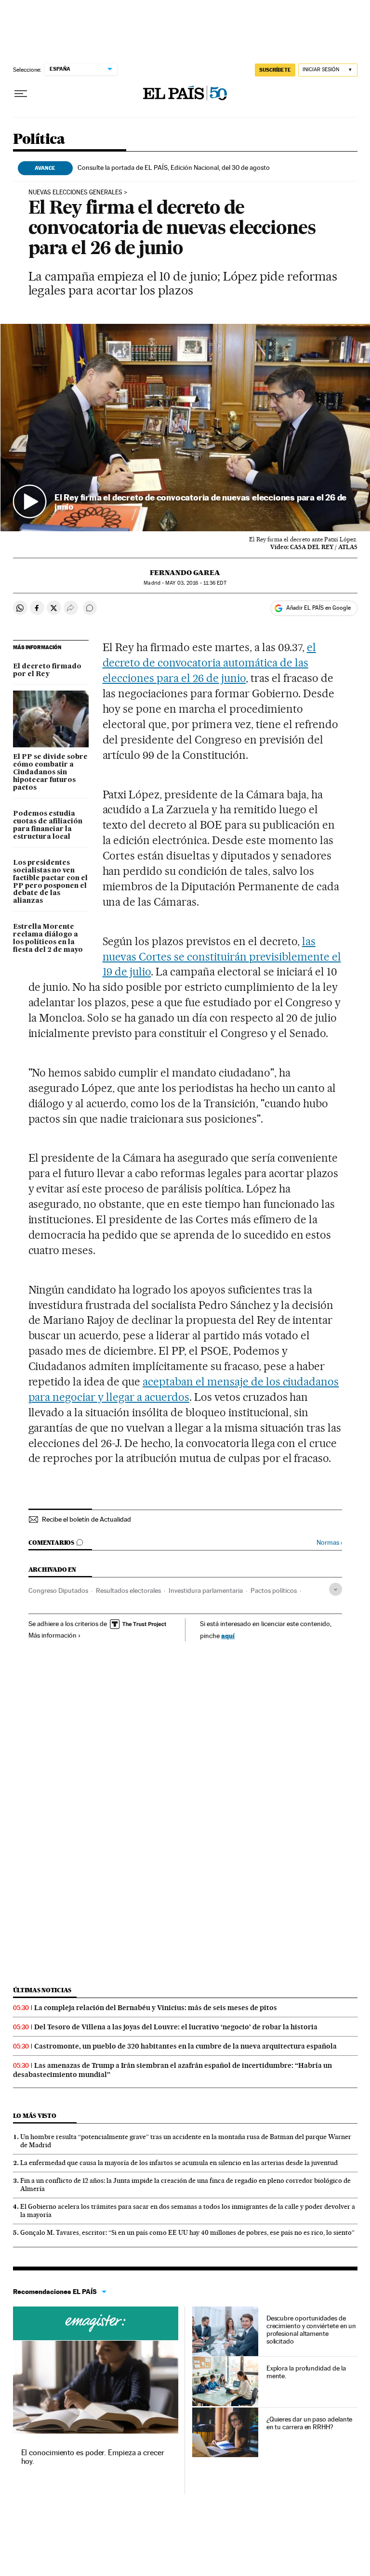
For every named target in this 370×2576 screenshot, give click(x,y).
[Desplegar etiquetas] (336, 1589)
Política (39, 140)
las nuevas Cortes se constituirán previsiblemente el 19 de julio (222, 957)
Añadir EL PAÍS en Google (318, 608)
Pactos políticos (274, 1590)
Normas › (329, 1543)
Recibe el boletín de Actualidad (86, 1519)
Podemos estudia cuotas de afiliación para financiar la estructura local (48, 825)
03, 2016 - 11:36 (196, 583)
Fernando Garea (185, 573)
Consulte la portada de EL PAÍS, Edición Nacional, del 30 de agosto (174, 167)
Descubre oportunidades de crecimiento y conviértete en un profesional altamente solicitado (311, 2330)
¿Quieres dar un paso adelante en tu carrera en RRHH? (310, 2423)
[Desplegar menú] (21, 94)
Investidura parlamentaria (206, 1590)
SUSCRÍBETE (275, 70)
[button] (185, 428)
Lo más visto (35, 2116)
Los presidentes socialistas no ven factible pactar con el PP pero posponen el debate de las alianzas (50, 882)
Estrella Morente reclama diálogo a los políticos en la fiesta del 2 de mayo (48, 938)
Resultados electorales (128, 1590)
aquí (228, 1635)
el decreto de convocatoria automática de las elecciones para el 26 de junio (209, 663)
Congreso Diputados (58, 1590)
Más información (53, 1635)
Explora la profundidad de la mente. (306, 2372)
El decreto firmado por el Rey (47, 670)
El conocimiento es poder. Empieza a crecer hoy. (93, 2457)
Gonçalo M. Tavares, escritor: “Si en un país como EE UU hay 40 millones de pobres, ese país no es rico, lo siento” (187, 2232)
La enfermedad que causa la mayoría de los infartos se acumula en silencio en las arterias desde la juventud (179, 2163)
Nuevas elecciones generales (75, 192)
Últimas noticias (42, 1990)
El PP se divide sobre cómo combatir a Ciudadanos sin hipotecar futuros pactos (50, 772)
